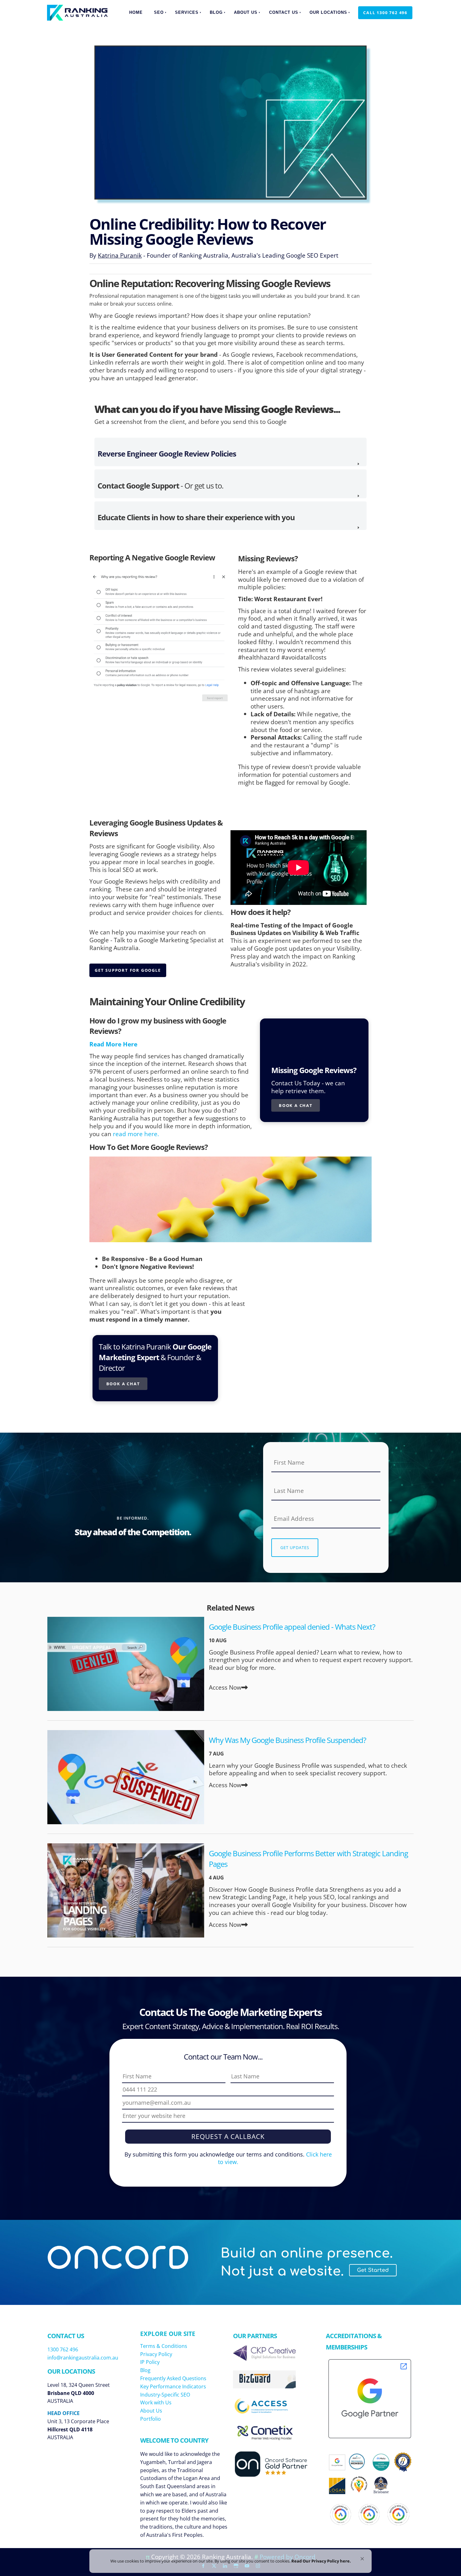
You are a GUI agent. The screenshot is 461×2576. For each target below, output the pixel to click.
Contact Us (284, 12)
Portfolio (151, 2419)
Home (136, 12)
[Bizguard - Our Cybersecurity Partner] (264, 2386)
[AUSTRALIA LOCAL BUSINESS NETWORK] (359, 2493)
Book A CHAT (116, 1381)
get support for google (122, 967)
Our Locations (328, 12)
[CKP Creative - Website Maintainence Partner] (264, 2358)
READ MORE (126, 1664)
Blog (216, 12)
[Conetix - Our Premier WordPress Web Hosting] (264, 2438)
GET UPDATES (295, 1547)
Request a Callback (228, 2136)
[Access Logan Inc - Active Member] (264, 2411)
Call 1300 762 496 (380, 10)
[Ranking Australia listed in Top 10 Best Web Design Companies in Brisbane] (381, 2491)
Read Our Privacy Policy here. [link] (321, 2561)
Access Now (225, 1687)
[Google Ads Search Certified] (398, 2514)
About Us (246, 12)
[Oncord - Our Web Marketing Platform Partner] (277, 2476)
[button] (362, 2559)
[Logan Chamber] (337, 2486)
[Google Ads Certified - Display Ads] (369, 2515)
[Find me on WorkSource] (403, 2462)
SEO (159, 12)
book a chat (288, 1103)
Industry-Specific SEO (165, 2395)
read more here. (136, 1134)
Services (187, 12)
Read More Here (113, 1044)
